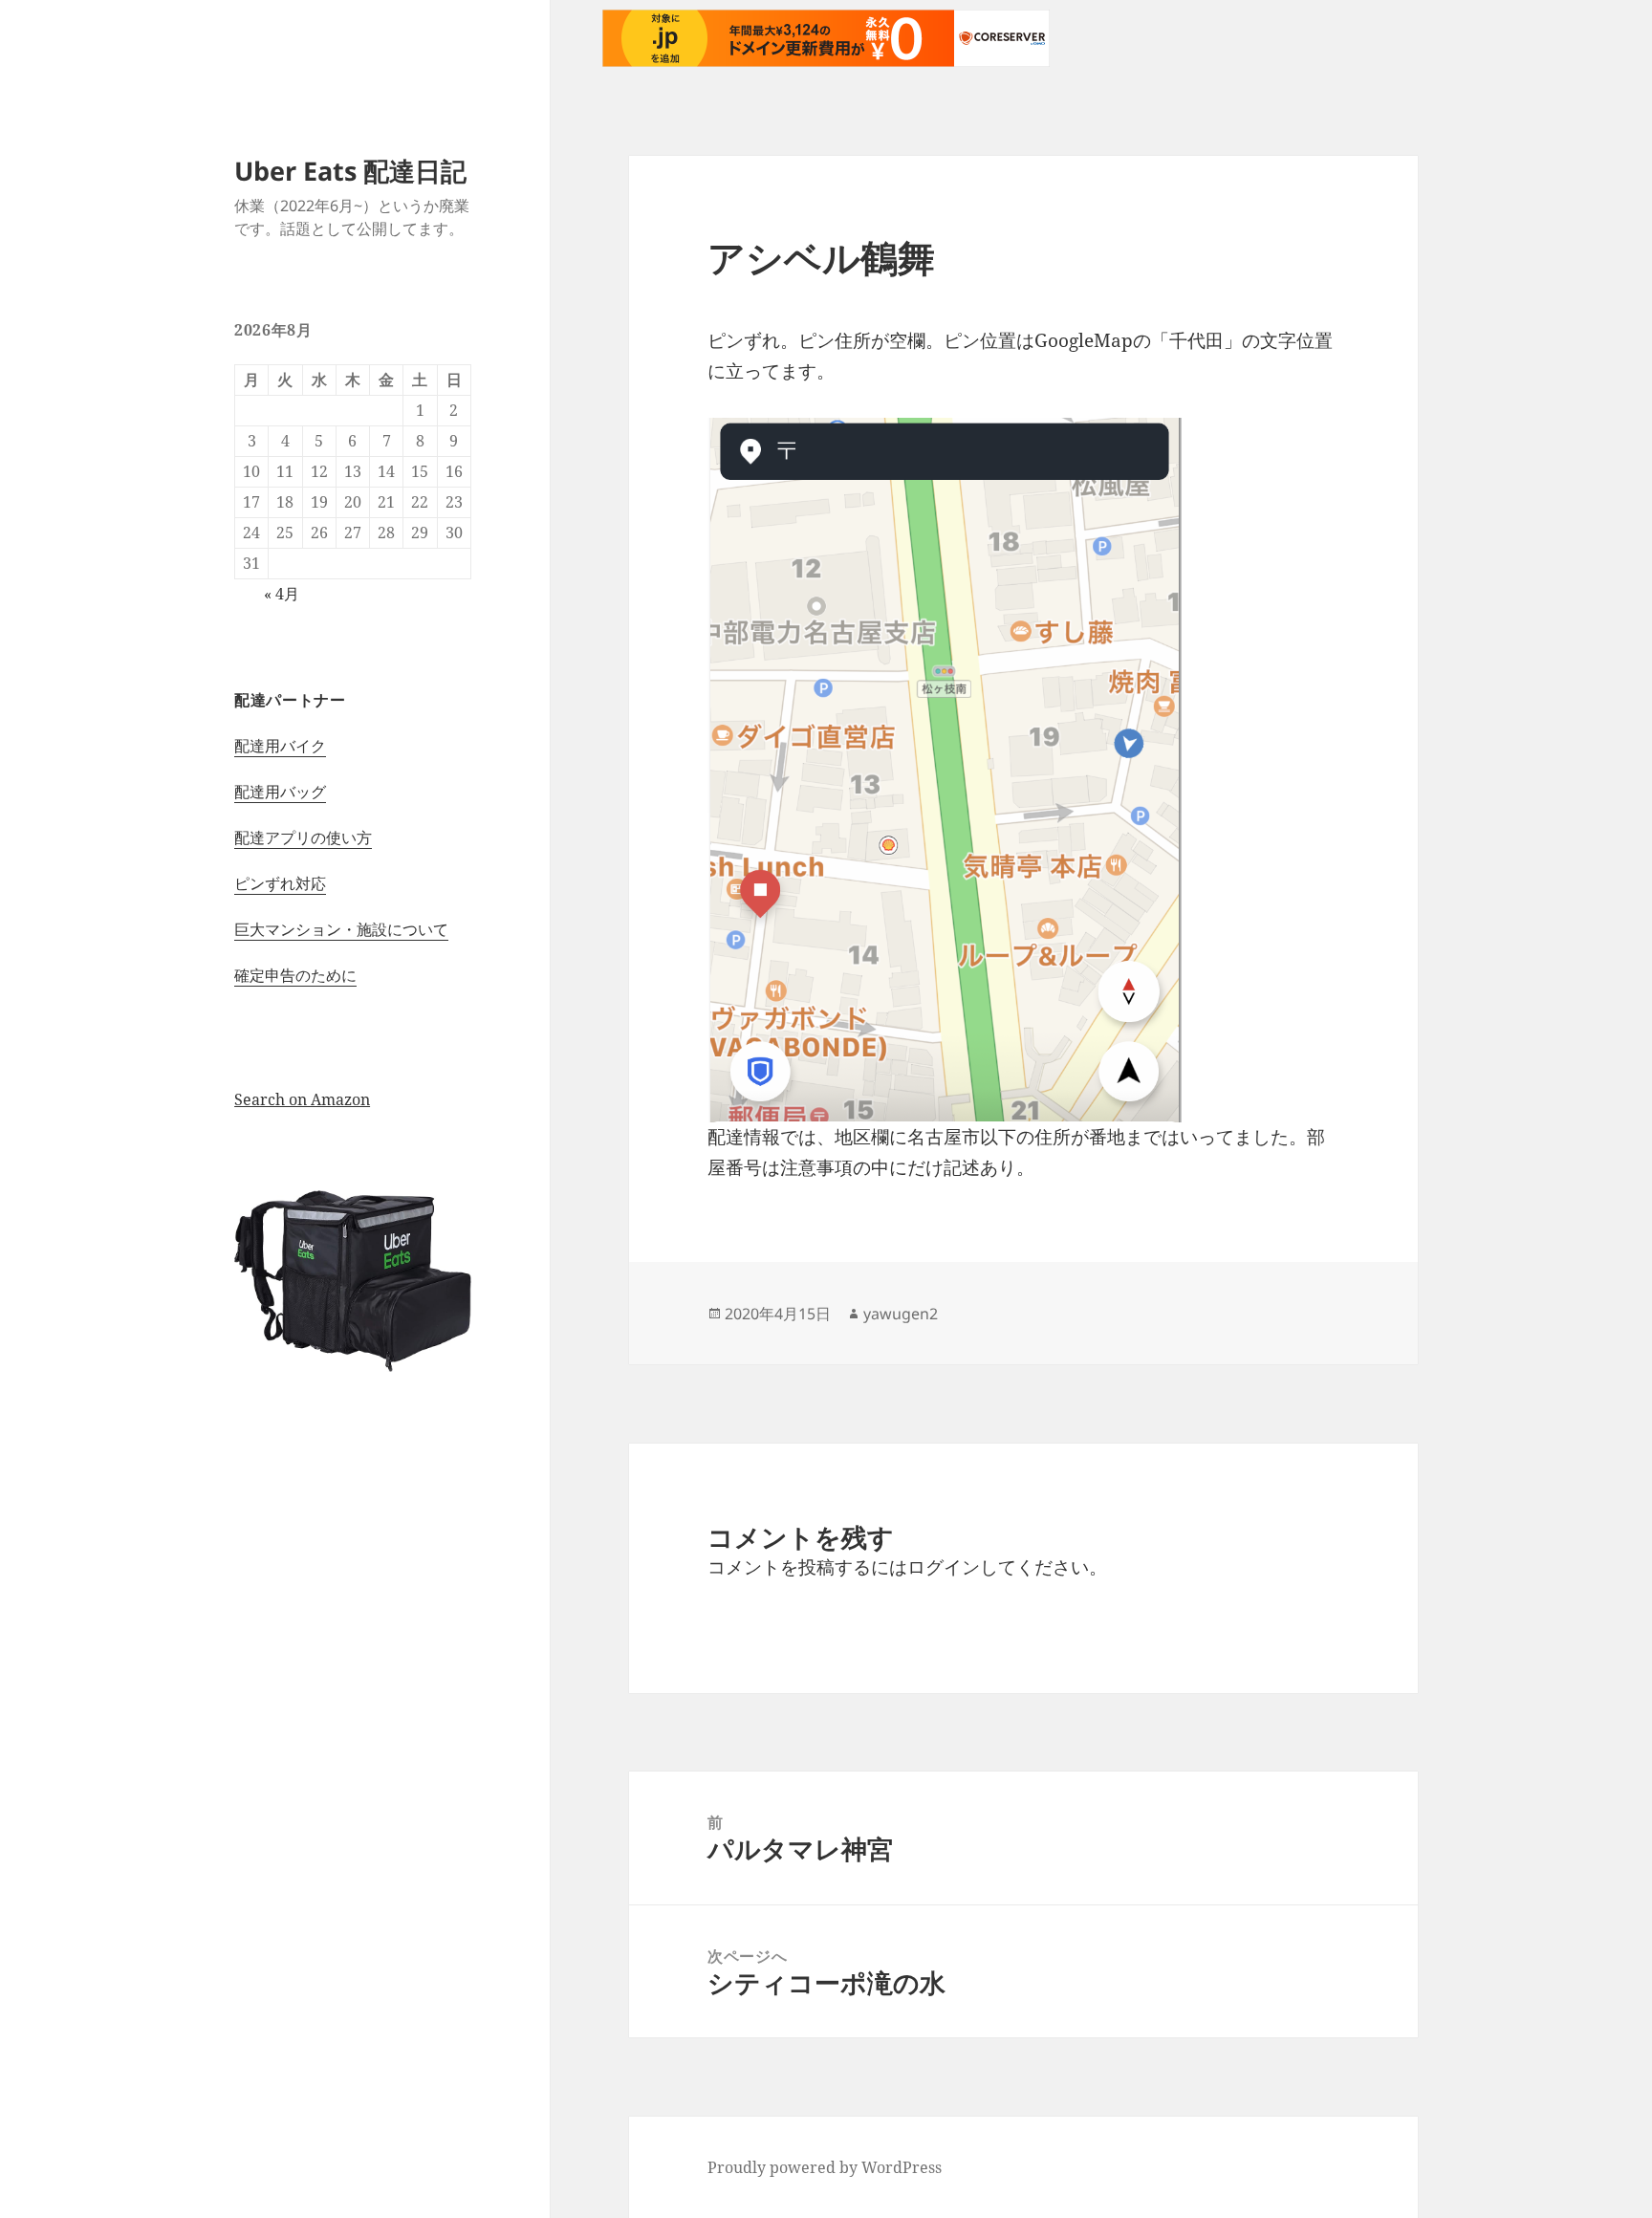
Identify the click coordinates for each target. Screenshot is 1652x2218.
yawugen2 (901, 1314)
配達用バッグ (280, 792)
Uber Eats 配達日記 (350, 171)
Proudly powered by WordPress (825, 2167)
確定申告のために (295, 975)
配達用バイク (280, 746)
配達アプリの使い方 (303, 837)
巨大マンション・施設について (341, 929)
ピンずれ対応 (280, 883)
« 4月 (282, 594)
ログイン (944, 1567)
